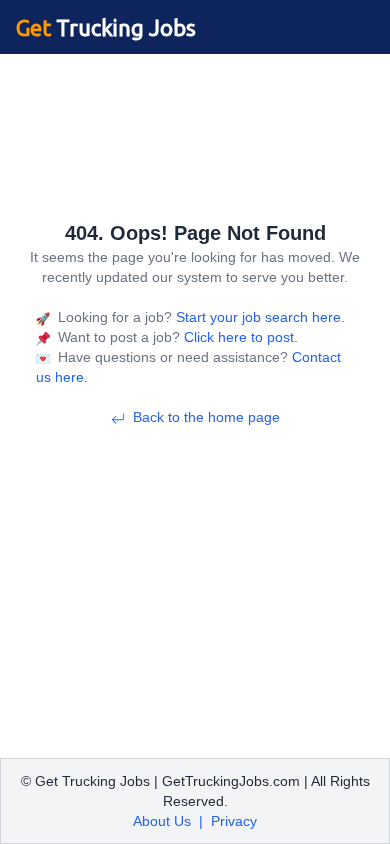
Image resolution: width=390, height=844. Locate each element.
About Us (162, 821)
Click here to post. (239, 337)
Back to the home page (206, 417)
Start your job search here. (258, 317)
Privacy (234, 821)
